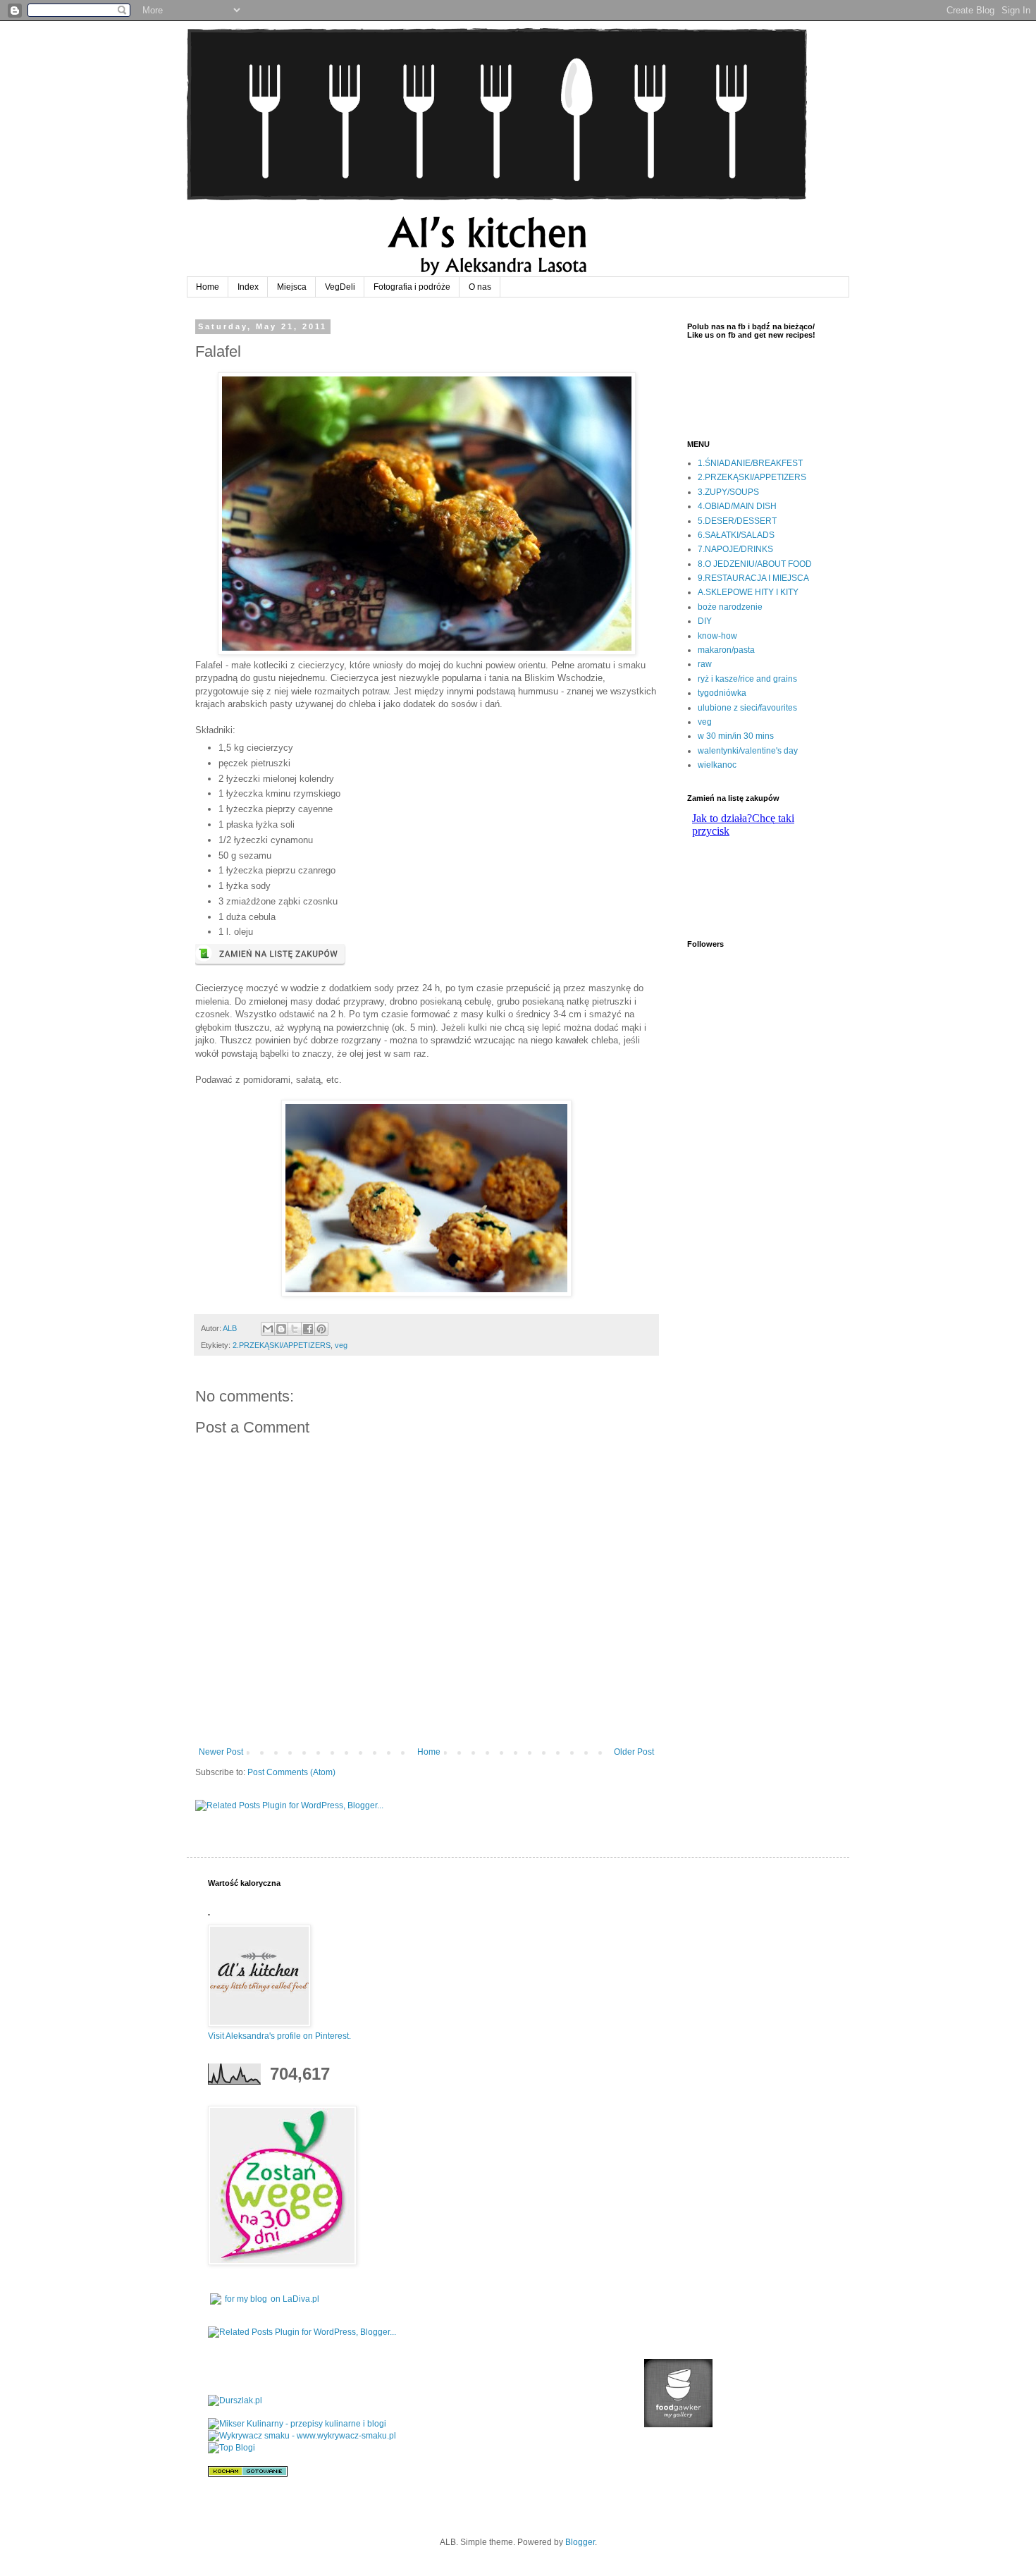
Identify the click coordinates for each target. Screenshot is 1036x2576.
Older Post (634, 1752)
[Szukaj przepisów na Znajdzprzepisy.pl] (232, 2448)
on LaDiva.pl (295, 2299)
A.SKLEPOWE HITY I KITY (748, 592)
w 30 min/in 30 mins (736, 736)
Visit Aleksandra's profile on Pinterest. (279, 2036)
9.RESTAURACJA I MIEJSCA (753, 578)
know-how (717, 636)
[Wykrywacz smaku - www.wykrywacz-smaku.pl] (302, 2436)
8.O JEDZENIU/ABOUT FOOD (755, 564)
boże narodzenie (730, 607)
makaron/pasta (726, 650)
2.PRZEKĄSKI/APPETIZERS (282, 1345)
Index (248, 287)
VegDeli (340, 287)
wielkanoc (717, 765)
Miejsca (292, 287)
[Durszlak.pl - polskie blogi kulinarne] (235, 2400)
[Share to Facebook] (308, 1329)
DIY (705, 621)
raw (705, 664)
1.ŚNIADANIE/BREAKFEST (750, 463)
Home (208, 287)
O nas (480, 287)
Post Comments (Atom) (291, 1772)
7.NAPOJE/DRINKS (735, 549)
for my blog (246, 2299)
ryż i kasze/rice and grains (747, 679)
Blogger (580, 2542)
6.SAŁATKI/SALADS (736, 535)
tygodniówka (722, 693)
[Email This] (268, 1329)
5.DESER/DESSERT (737, 521)
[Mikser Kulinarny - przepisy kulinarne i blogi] (297, 2424)
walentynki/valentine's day (748, 751)
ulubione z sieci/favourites (747, 708)
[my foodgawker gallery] (678, 2424)
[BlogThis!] (281, 1329)
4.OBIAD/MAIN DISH (737, 506)
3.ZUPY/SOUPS (728, 492)
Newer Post (221, 1752)
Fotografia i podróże (412, 287)
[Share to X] (295, 1329)
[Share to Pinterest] (321, 1329)
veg (341, 1345)
